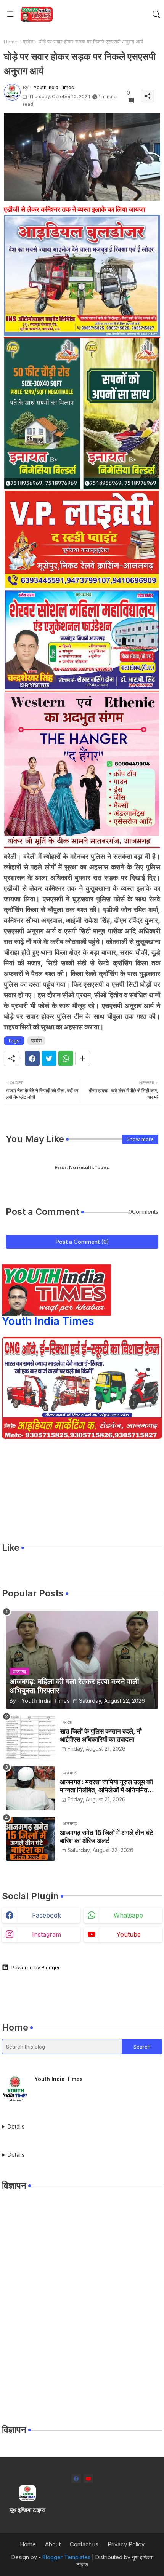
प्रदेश (28, 42)
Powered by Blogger (36, 1967)
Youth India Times (48, 1321)
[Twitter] (49, 1058)
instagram (47, 1934)
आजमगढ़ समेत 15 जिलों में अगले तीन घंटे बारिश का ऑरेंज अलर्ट (107, 1836)
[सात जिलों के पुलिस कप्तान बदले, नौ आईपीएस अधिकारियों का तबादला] (31, 1738)
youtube (129, 1934)
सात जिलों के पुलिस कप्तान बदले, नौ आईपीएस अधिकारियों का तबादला (101, 1735)
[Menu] (10, 14)
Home (11, 42)
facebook (47, 1915)
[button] (156, 14)
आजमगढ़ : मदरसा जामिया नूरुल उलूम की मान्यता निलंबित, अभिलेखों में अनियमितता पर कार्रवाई (106, 1786)
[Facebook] (32, 1058)
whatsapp (128, 1915)
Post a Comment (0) (82, 1242)
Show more (140, 1139)
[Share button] (83, 1058)
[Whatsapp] (66, 1058)
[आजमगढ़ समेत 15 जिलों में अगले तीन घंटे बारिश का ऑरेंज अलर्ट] (31, 1839)
